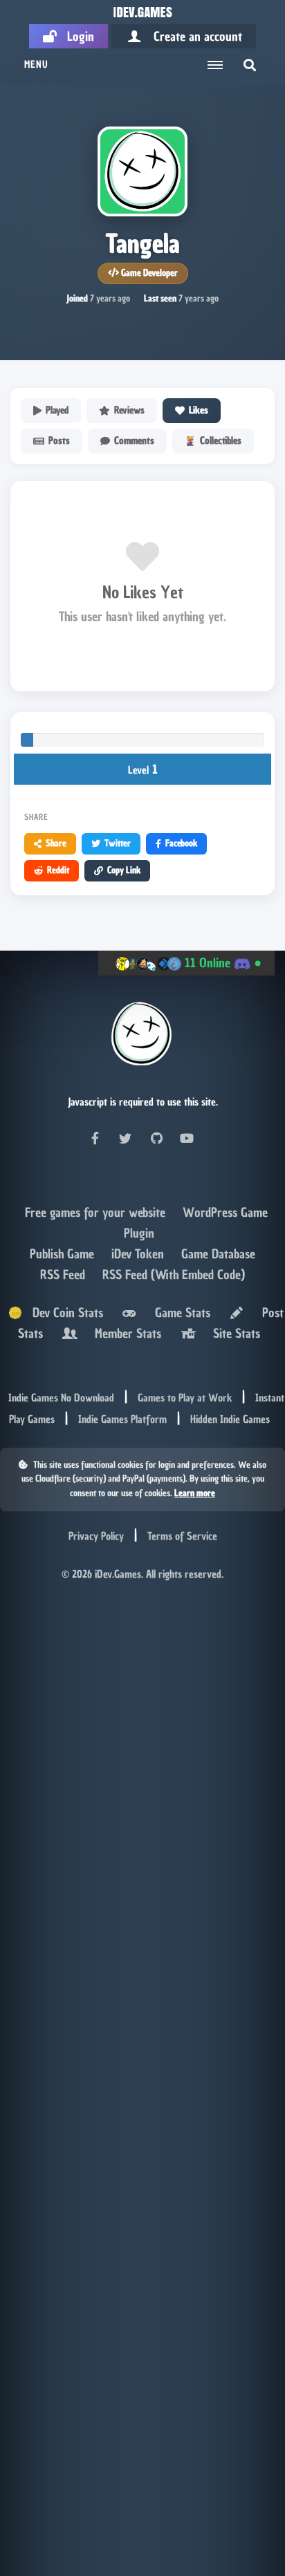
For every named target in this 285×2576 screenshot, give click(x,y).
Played (57, 410)
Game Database (218, 1254)
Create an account (193, 36)
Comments (134, 441)
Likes (199, 410)
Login (75, 36)
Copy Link (124, 870)
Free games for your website (97, 1212)
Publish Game (64, 1254)
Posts (59, 441)
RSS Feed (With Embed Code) (174, 1275)
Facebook (181, 843)
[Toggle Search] (250, 65)
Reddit (58, 870)
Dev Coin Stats (63, 1313)
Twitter (118, 843)
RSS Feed (64, 1275)
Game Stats (179, 1313)
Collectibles (221, 441)
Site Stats (233, 1333)
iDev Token (139, 1254)
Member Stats (125, 1333)
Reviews (129, 410)
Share (56, 843)
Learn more (195, 1493)
